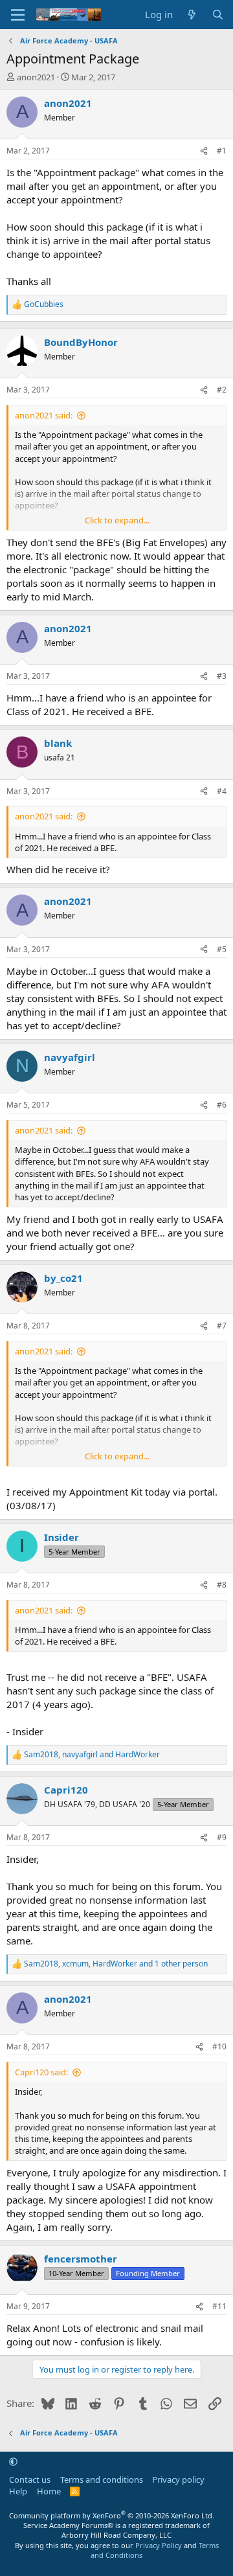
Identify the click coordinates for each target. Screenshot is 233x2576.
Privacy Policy (159, 2545)
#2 (222, 390)
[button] (13, 2461)
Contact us (30, 2479)
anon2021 (36, 77)
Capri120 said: (41, 2072)
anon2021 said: (44, 415)
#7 (222, 1326)
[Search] (218, 15)
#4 (222, 791)
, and (92, 1755)
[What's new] (192, 15)
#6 (222, 1105)
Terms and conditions (102, 2479)
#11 (219, 2306)
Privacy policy (178, 2479)
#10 (219, 2046)
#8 (222, 1585)
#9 (222, 1837)
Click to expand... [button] (117, 520)
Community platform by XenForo (112, 2515)
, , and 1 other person (116, 1964)
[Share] (204, 151)
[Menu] (18, 15)
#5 (222, 949)
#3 (222, 676)
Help (18, 2491)
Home (49, 2491)
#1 (222, 151)
